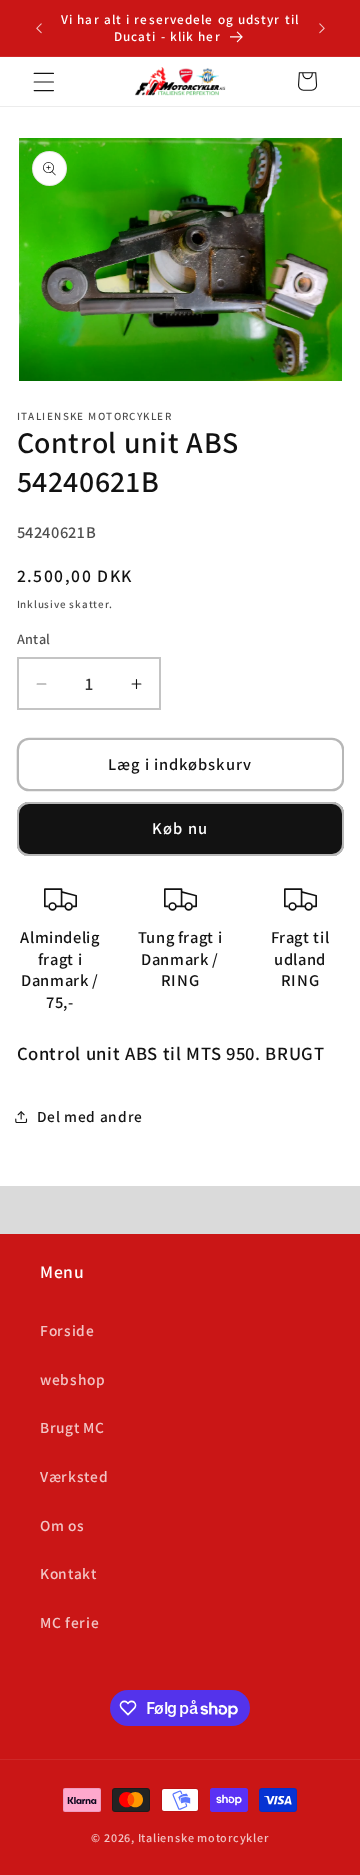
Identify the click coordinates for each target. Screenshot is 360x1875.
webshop (73, 1379)
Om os (62, 1525)
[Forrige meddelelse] (39, 28)
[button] (44, 81)
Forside (67, 1330)
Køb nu (180, 828)
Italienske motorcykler (203, 1837)
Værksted (74, 1476)
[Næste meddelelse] (322, 28)
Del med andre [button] (90, 1116)
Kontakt (68, 1573)
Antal (34, 638)
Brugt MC (72, 1427)
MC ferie (69, 1622)
